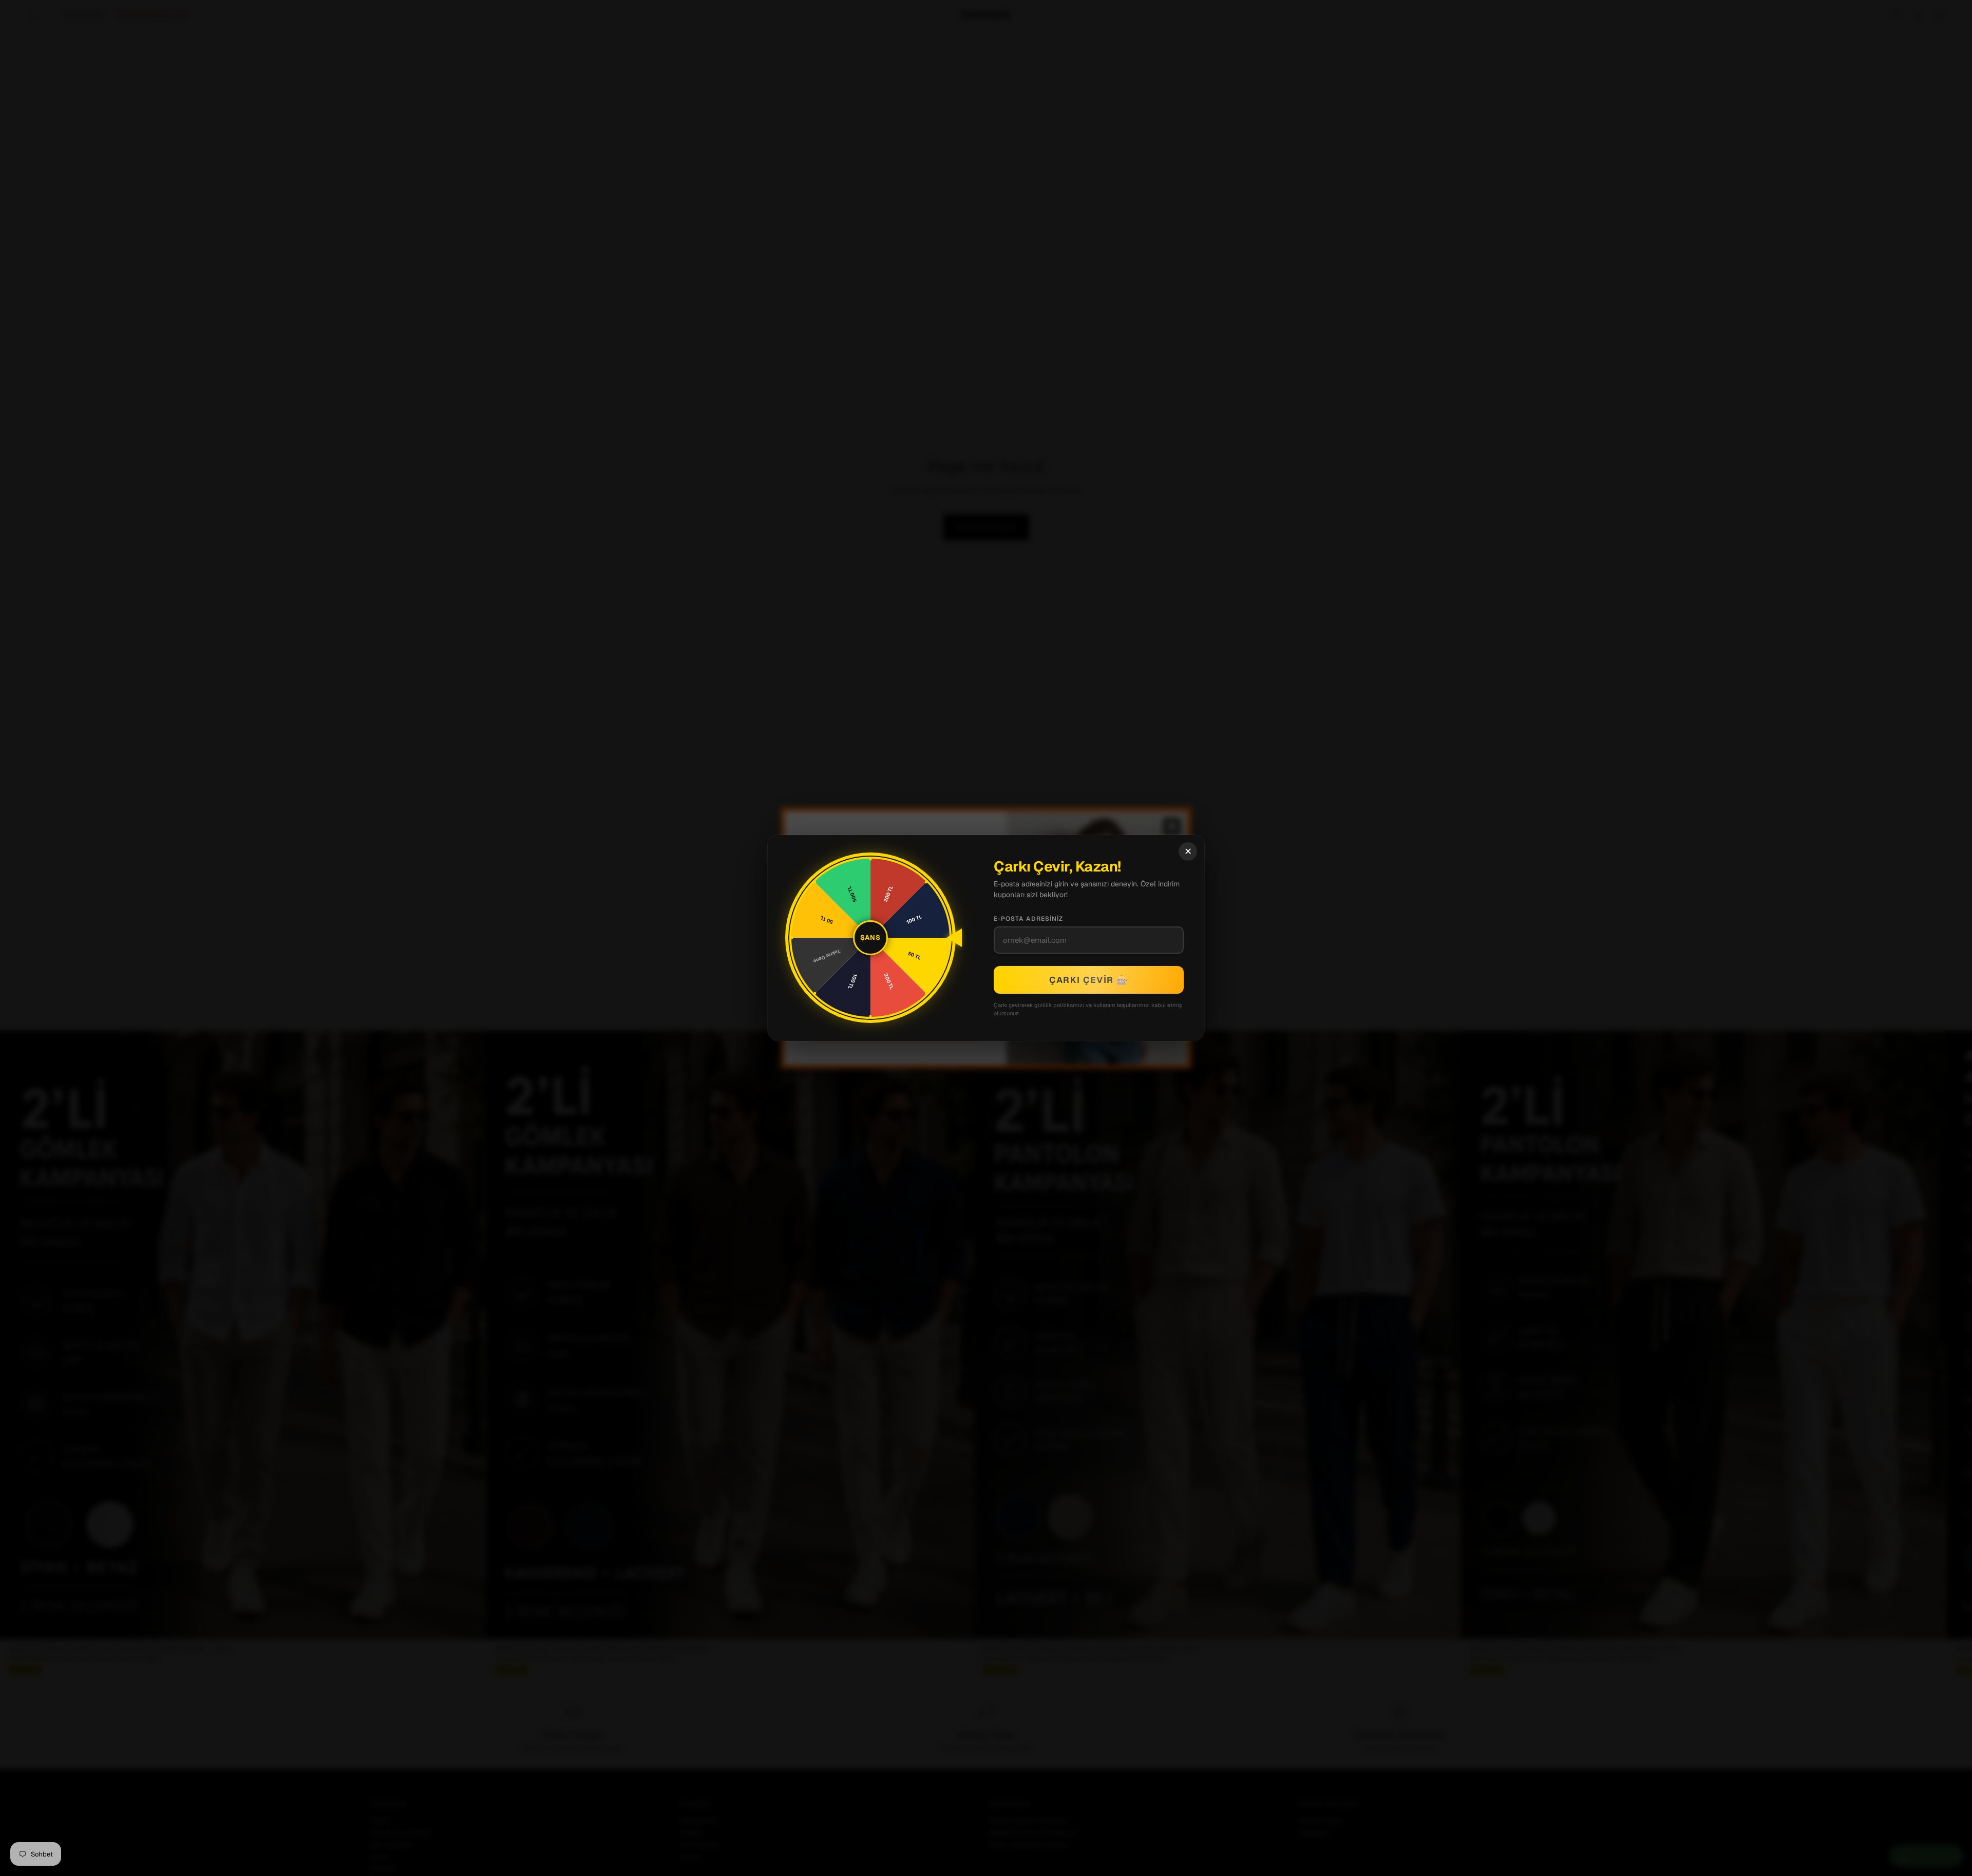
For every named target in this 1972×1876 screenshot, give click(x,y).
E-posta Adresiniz (1028, 919)
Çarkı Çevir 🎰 (1089, 980)
